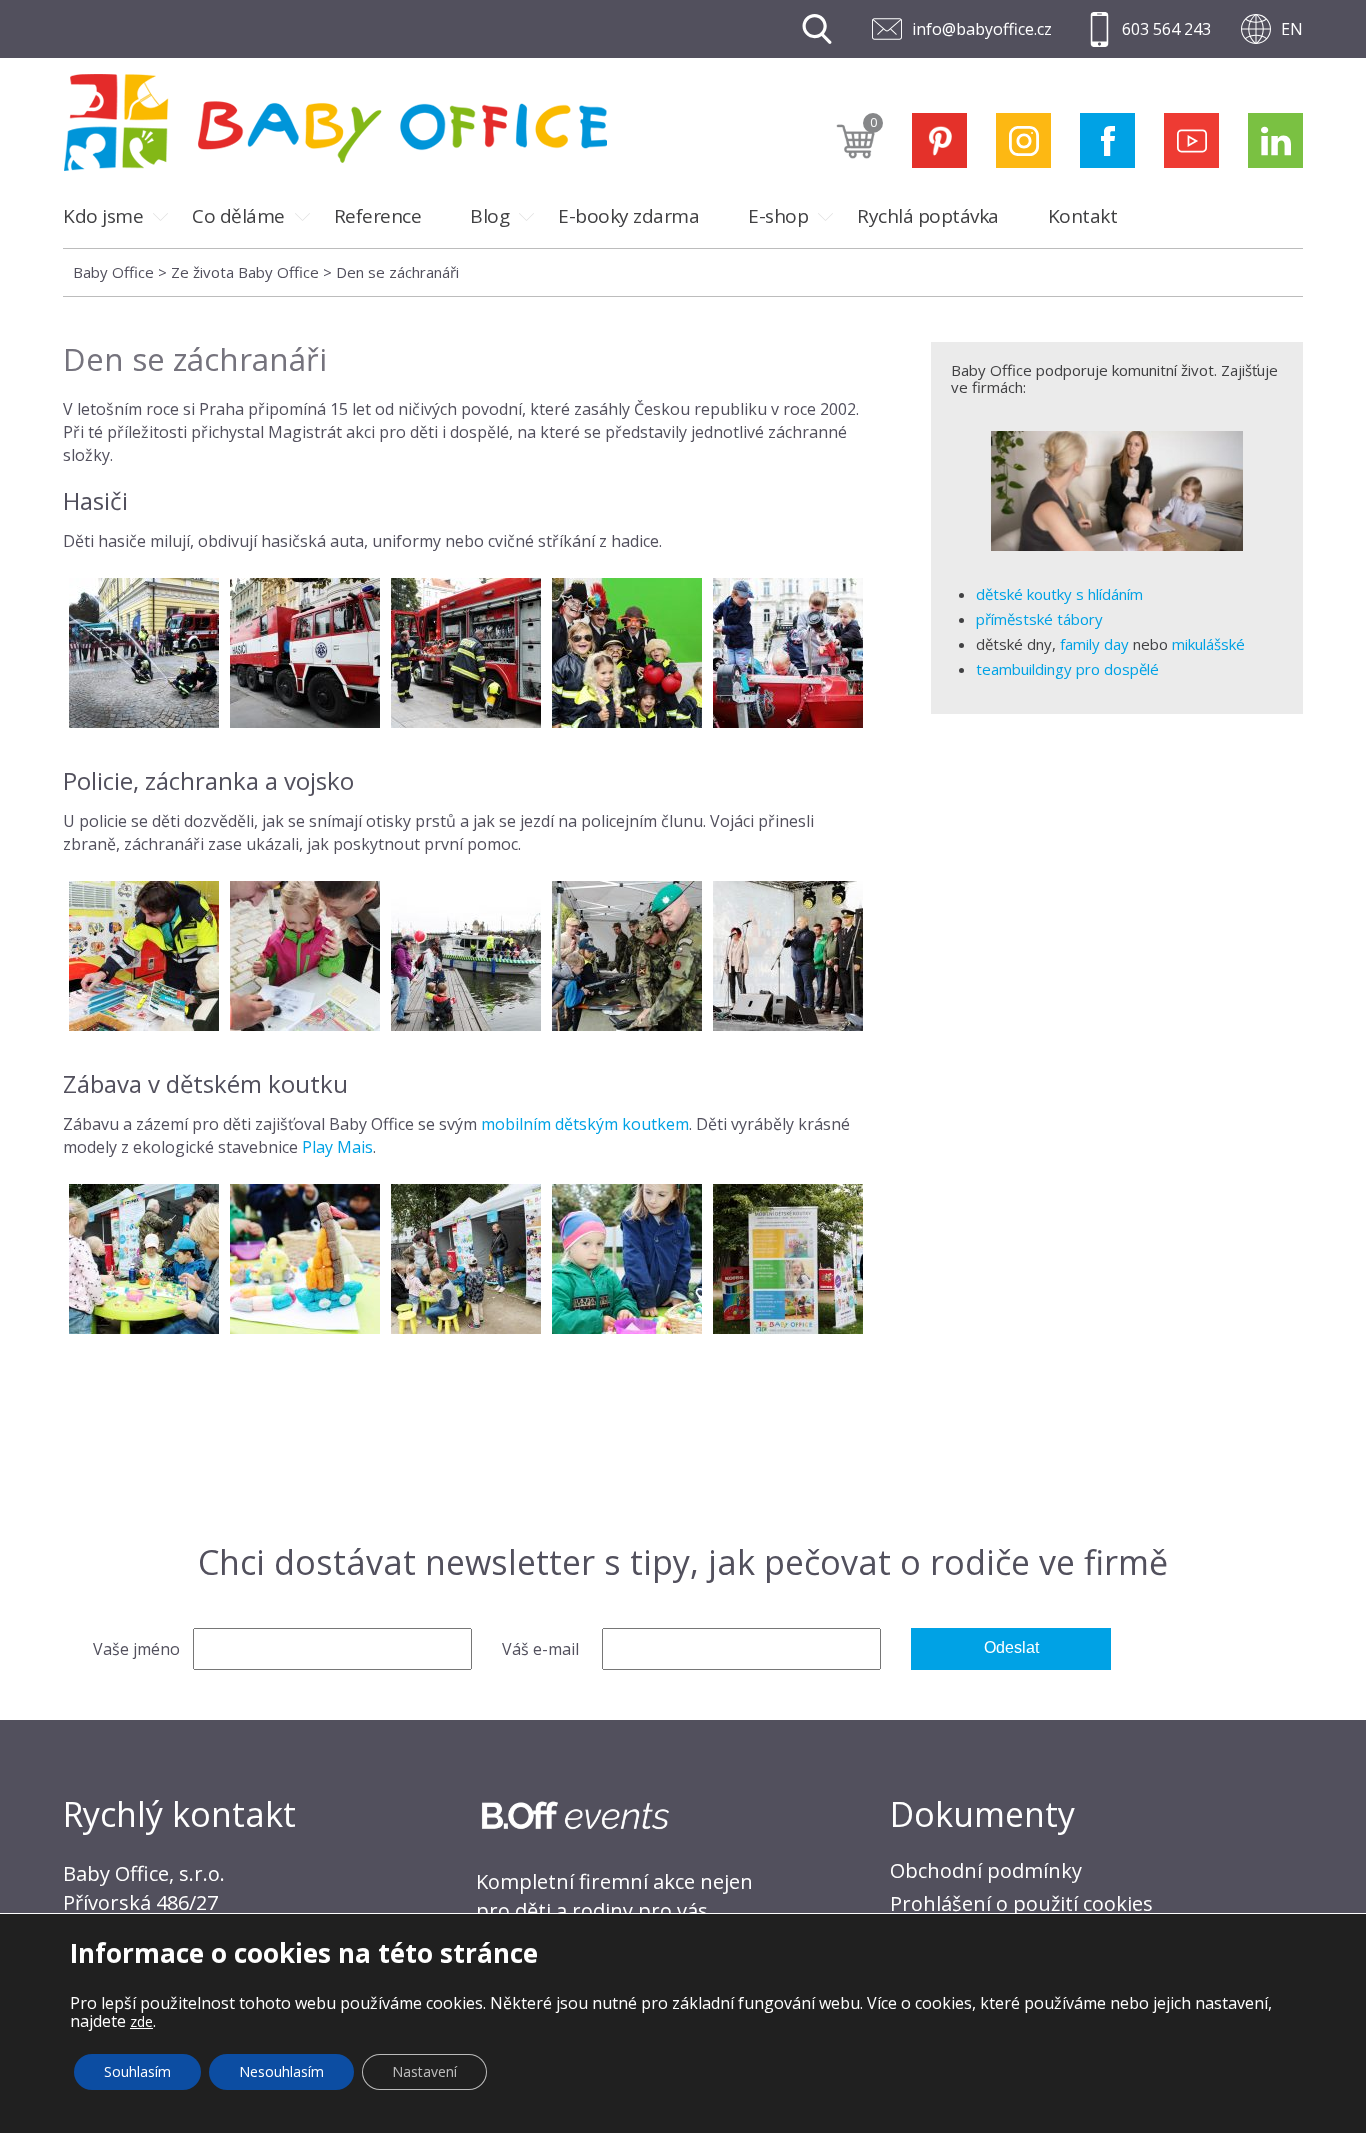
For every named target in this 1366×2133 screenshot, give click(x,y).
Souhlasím (137, 2071)
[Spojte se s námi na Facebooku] (1107, 140)
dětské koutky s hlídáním (1059, 594)
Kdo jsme (103, 216)
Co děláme (238, 216)
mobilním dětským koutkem (585, 1124)
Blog (489, 216)
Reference (378, 216)
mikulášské (1208, 644)
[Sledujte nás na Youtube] (1191, 140)
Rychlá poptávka (928, 216)
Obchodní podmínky (986, 1870)
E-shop (778, 216)
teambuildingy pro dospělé (1067, 669)
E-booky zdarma (628, 216)
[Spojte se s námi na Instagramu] (1023, 140)
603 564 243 (1166, 29)
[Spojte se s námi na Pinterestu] (939, 140)
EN (1292, 29)
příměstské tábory (1039, 619)
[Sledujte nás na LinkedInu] (1275, 140)
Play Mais (337, 1147)
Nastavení (424, 2071)
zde (141, 2021)
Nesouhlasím (281, 2071)
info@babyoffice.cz (982, 29)
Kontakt (1083, 216)
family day (1094, 644)
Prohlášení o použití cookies (1021, 1903)
